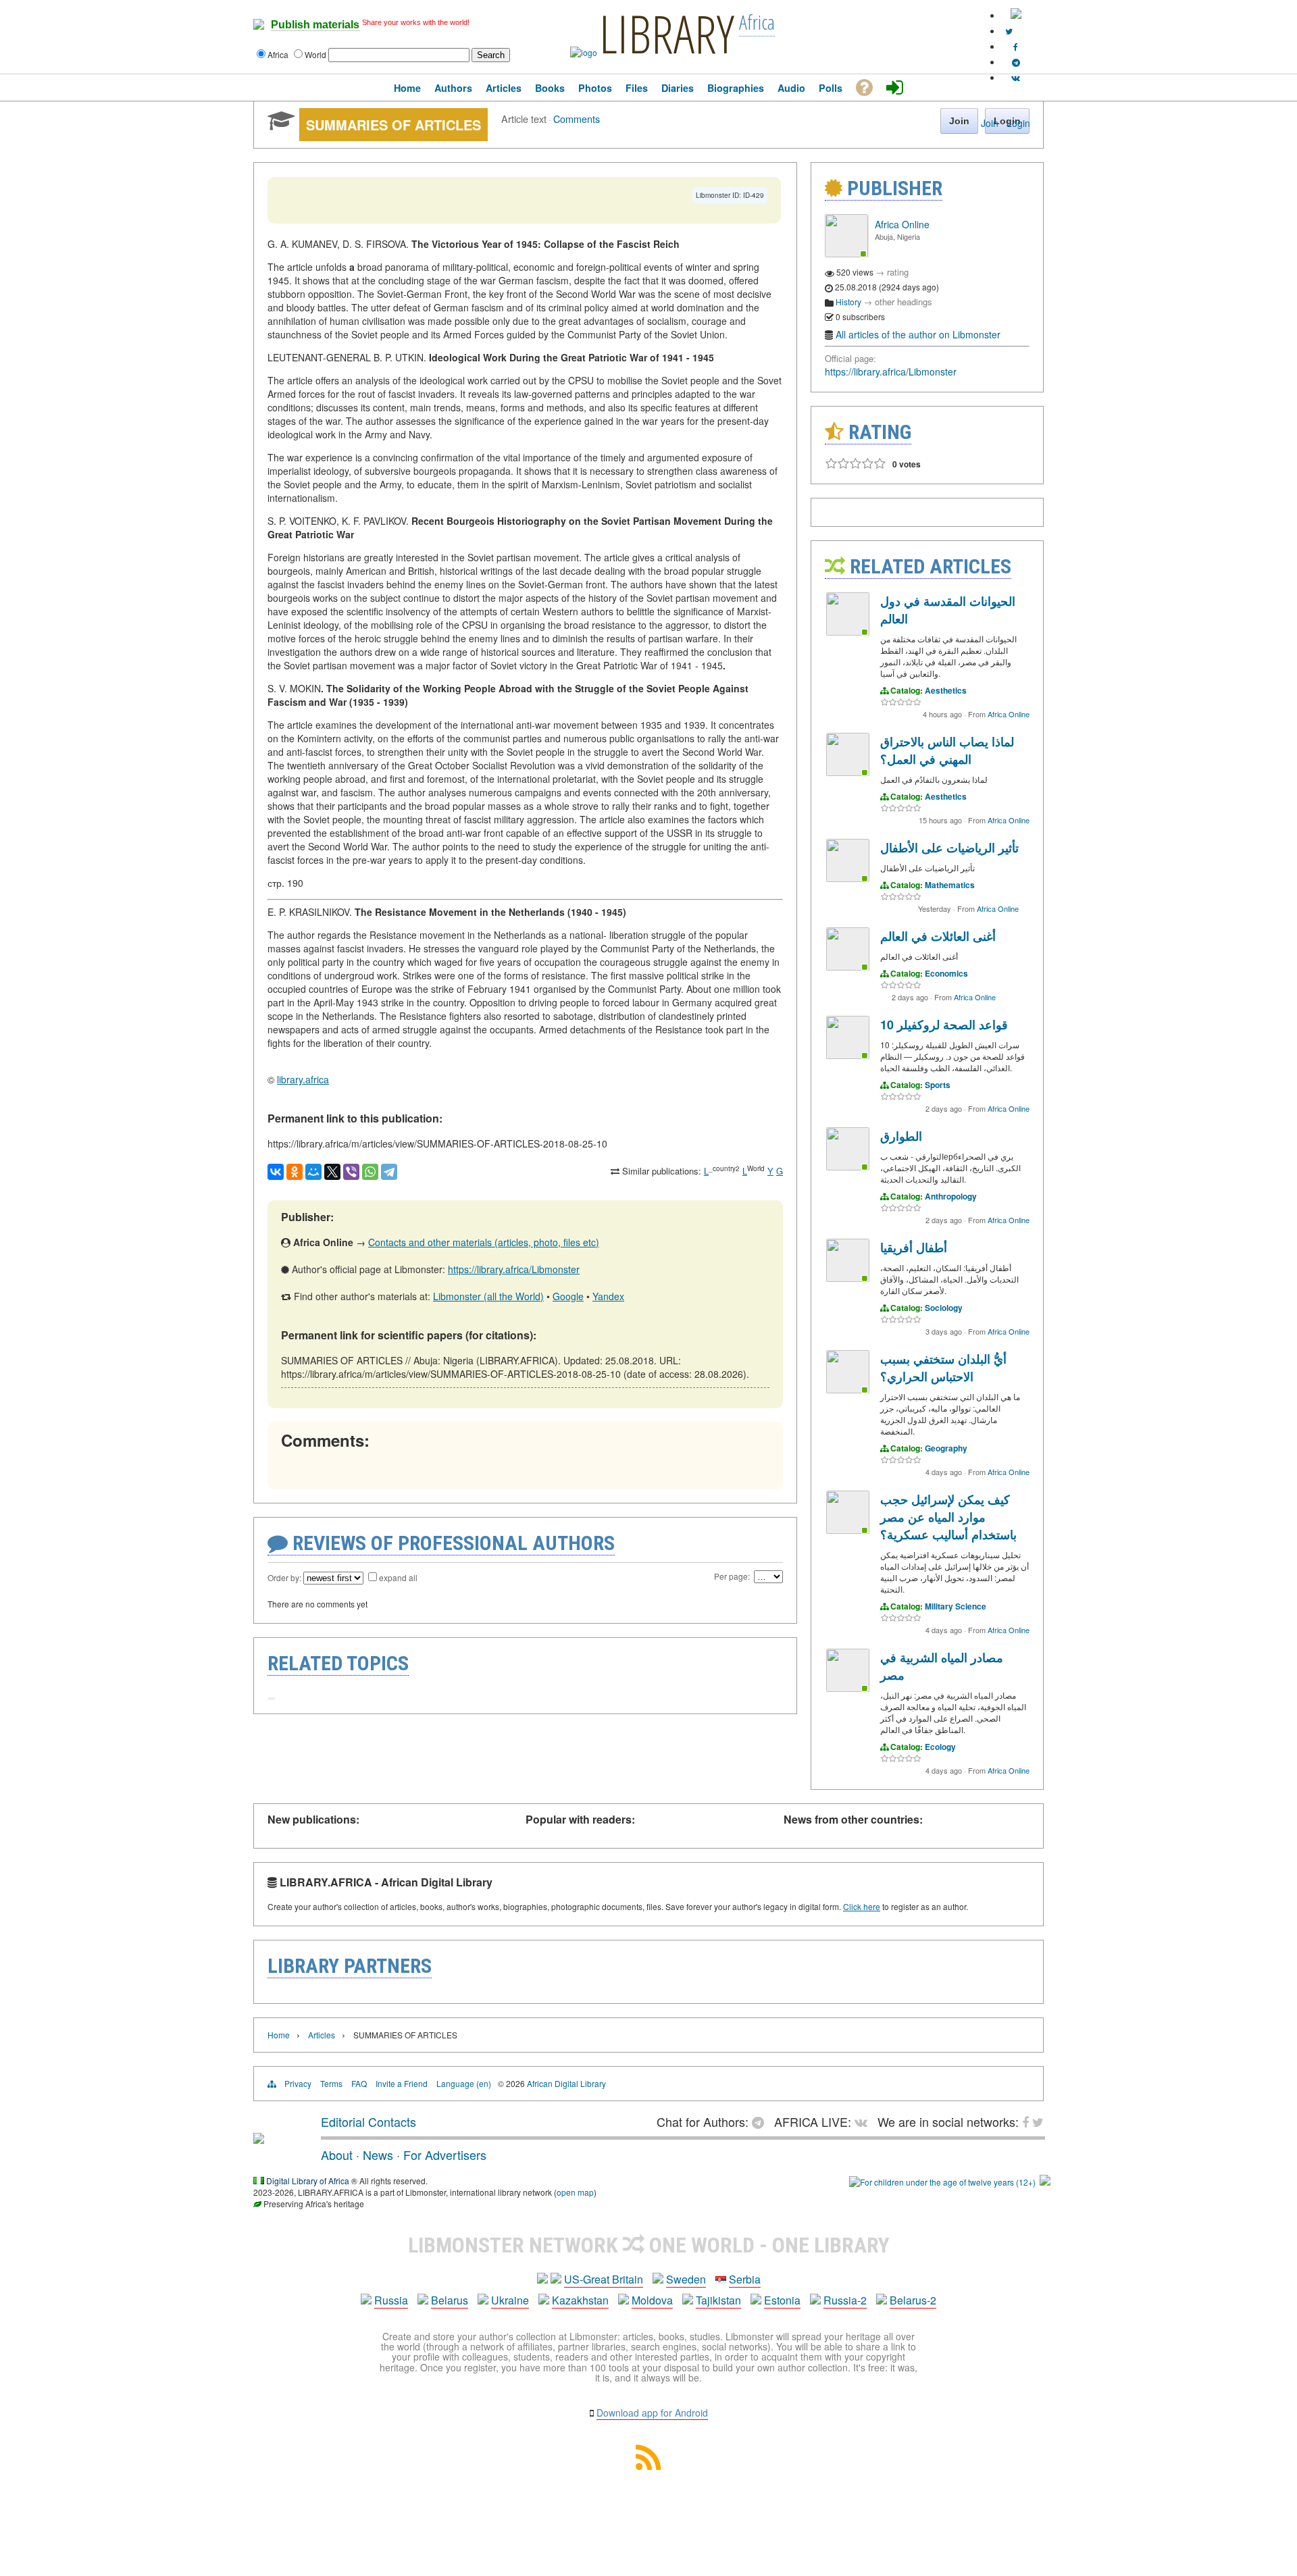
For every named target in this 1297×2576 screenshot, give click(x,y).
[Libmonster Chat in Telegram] (761, 2121)
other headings (904, 302)
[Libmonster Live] (1016, 77)
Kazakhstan (580, 2300)
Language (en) (464, 2083)
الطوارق (901, 1136)
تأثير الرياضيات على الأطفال (949, 848)
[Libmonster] (259, 2138)
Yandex (608, 1296)
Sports (938, 1085)
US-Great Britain (604, 2279)
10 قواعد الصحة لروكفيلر (944, 1025)
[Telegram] (389, 1172)
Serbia (745, 2279)
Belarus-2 (913, 2300)
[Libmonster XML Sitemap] (648, 2466)
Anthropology (951, 1196)
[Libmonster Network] (942, 2182)
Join (990, 123)
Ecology (940, 1747)
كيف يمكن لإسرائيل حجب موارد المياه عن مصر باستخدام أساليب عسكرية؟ (948, 1517)
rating (898, 272)
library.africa (303, 1079)
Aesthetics (946, 690)
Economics (946, 973)
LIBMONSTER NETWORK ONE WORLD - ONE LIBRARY (649, 2245)
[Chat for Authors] (1016, 62)
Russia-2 (845, 2300)
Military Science (956, 1606)
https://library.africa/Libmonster (514, 1269)
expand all (398, 1577)
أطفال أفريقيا (914, 1247)
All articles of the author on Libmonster (918, 334)
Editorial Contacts (368, 2121)
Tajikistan (718, 2300)
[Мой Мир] (313, 1172)
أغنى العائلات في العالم (938, 936)
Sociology (944, 1308)
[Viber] (351, 1172)
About (337, 2155)
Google (568, 1296)
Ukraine (510, 2300)
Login (1018, 123)
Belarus (450, 2300)
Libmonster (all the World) (488, 1296)
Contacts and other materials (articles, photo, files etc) (484, 1242)
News (378, 2155)
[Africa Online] (846, 254)
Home (279, 2035)
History (848, 302)
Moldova (652, 2300)
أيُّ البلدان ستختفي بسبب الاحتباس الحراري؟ (943, 1368)
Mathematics (950, 885)
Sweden (686, 2279)
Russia (391, 2300)
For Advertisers (445, 2155)
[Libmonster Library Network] (1045, 2182)
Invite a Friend (402, 2083)
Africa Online (902, 224)
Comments (577, 119)
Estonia (782, 2300)
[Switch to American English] (1016, 15)
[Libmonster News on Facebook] (1016, 46)
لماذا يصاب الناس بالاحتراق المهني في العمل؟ (947, 750)
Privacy (298, 2083)
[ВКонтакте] (276, 1172)
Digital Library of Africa (308, 2181)
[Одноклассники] (295, 1172)
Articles (322, 2035)
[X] (332, 1172)
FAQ (359, 2083)
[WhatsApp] (370, 1172)
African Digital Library (566, 2083)
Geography (946, 1448)
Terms (331, 2083)
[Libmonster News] (1009, 31)
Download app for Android (652, 2413)
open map (575, 2192)
